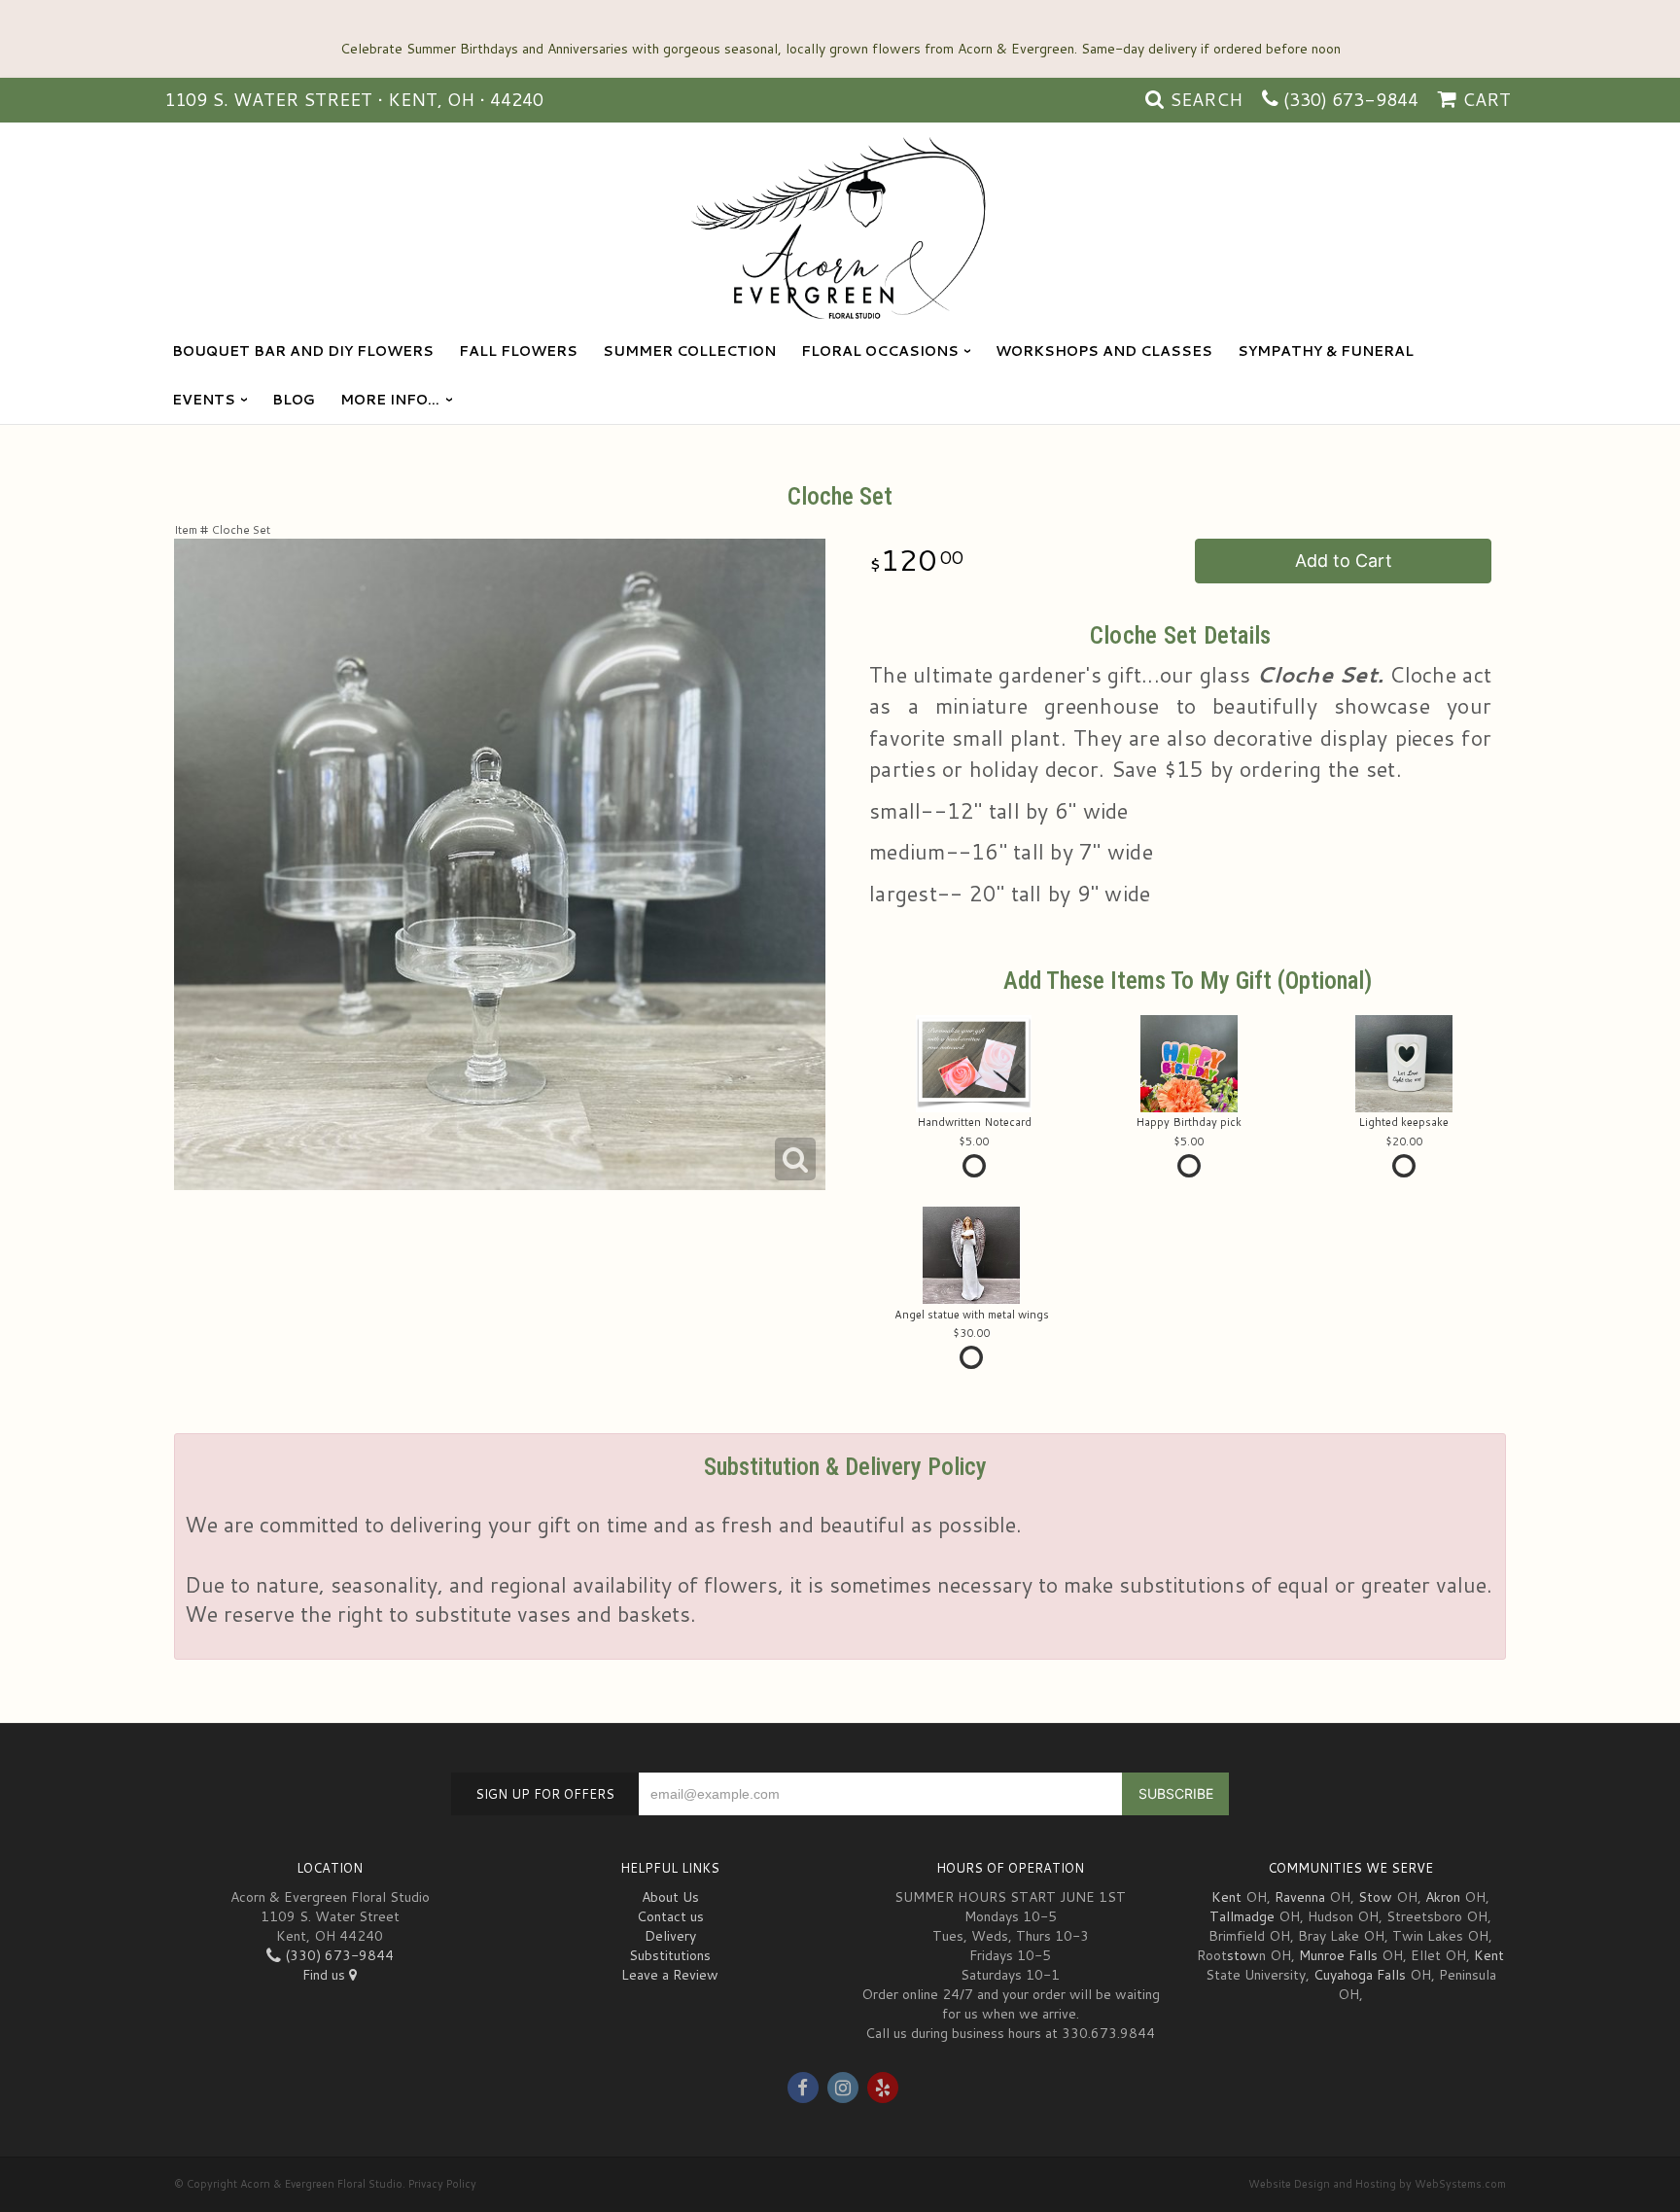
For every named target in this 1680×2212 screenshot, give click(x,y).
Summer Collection (689, 351)
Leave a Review (670, 1975)
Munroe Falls (1338, 1955)
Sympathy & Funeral (1326, 351)
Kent (1226, 1897)
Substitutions (670, 1955)
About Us (670, 1897)
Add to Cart (1344, 561)
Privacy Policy (442, 2184)
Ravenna (1300, 1897)
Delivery (670, 1936)
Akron (1443, 1897)
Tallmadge (1242, 1916)
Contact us (670, 1916)
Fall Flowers (518, 351)
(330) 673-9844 (1351, 99)
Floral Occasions (880, 351)
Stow (1375, 1897)
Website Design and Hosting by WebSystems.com (1377, 2184)
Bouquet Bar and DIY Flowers (303, 351)
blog (294, 400)
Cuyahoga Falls (1360, 1975)
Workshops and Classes (1104, 351)
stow (1243, 1955)
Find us (326, 1975)
